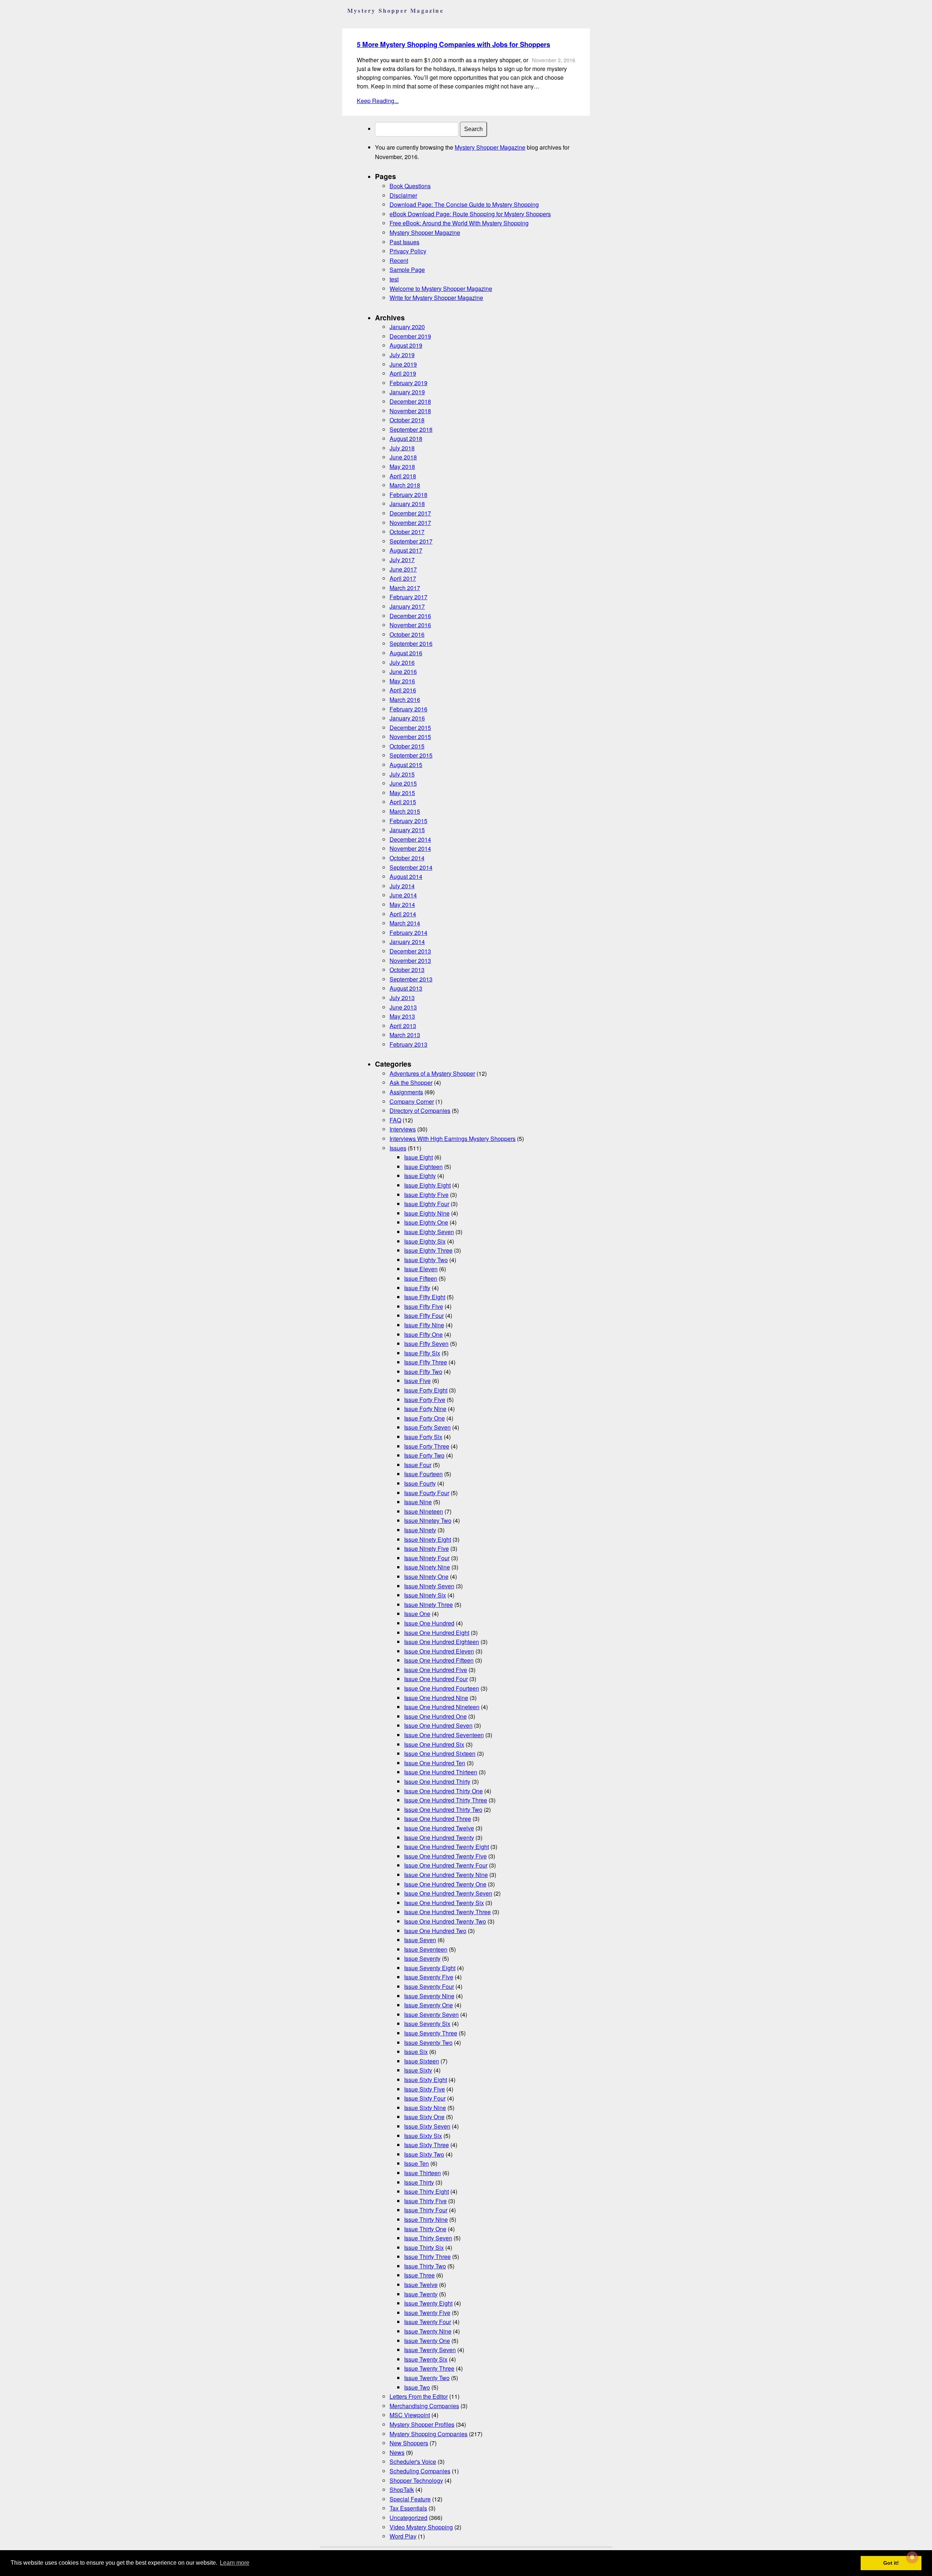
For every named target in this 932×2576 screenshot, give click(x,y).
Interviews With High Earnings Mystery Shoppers (453, 1139)
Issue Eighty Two (426, 1260)
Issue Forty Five (425, 1400)
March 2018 (405, 485)
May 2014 (402, 904)
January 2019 (407, 392)
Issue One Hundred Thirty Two (443, 1809)
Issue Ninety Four (427, 1558)
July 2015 (402, 774)
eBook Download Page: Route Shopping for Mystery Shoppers (470, 214)
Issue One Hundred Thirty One (443, 1791)
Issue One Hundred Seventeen (444, 1735)
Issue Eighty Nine (427, 1213)
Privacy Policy (408, 251)
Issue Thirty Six (424, 2247)
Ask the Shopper (411, 1082)
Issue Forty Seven (427, 1427)
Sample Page (407, 270)
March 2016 (405, 700)
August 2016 (406, 653)
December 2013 (410, 951)
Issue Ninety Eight (428, 1539)
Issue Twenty (421, 2294)
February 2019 (408, 383)
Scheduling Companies (420, 2471)
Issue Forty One (424, 1418)
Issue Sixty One (424, 2117)
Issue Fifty (417, 1288)
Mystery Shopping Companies (429, 2434)
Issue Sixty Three (426, 2145)
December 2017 (410, 513)
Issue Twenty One (427, 2341)
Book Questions (410, 186)
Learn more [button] (235, 2563)
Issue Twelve (421, 2285)
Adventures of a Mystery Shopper (432, 1073)
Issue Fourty (420, 1483)
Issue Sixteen (422, 2061)
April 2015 (403, 802)
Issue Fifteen (421, 1278)
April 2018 (403, 476)
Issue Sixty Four (425, 2098)
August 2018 (406, 438)
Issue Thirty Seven (428, 2238)
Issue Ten (416, 2163)
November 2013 (410, 961)
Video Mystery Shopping (421, 2527)
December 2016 (410, 616)
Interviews (403, 1129)
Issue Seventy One (429, 2005)
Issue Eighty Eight (427, 1185)
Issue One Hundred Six (434, 1744)
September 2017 (411, 541)
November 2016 (410, 625)
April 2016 (403, 690)
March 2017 (405, 588)
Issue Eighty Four (427, 1204)
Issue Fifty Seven (426, 1344)
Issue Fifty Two (423, 1372)
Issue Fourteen (423, 1474)
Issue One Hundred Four (436, 1679)
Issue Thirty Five (425, 2201)
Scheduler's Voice (413, 2462)
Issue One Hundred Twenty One (445, 1884)
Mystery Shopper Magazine (490, 147)
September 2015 (411, 755)
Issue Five (417, 1381)
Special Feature (410, 2499)
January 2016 (407, 718)
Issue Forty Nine (425, 1409)
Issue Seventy (422, 1958)
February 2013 (408, 1044)
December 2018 (410, 401)
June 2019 (403, 364)
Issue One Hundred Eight (437, 1633)
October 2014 (407, 858)
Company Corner (412, 1101)
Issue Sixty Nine (425, 2108)
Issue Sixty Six (423, 2136)
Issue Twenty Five (427, 2313)
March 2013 (405, 1035)
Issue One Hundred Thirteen (441, 1772)
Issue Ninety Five (426, 1548)
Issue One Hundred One (435, 1716)
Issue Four (418, 1465)
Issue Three (419, 2275)
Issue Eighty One (426, 1222)
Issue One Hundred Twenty (439, 1838)
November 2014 (410, 848)
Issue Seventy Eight (430, 1968)
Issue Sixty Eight (426, 2080)
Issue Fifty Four (424, 1315)
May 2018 (402, 467)
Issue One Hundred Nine (436, 1698)
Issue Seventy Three (431, 2033)
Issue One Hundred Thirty (437, 1781)
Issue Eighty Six (425, 1241)
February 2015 (408, 821)
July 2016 (402, 662)
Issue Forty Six (423, 1437)
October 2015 (407, 746)
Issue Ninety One (426, 1577)
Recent (399, 260)
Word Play (403, 2536)
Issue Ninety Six (425, 1595)
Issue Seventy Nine (429, 1996)
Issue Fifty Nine (424, 1325)
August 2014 (406, 876)
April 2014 (403, 914)
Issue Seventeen (426, 1949)
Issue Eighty (420, 1176)
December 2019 (410, 336)
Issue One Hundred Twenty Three (447, 1912)
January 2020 (407, 327)
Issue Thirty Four (426, 2210)
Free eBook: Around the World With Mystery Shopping (459, 223)
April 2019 (403, 373)
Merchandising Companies (424, 2406)
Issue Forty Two (424, 1455)
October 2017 (407, 532)
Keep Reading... (378, 101)
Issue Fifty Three (426, 1362)
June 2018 (403, 457)
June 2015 (403, 783)
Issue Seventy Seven (431, 2014)
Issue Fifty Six (422, 1353)
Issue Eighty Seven (429, 1232)
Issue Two (417, 2387)
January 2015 (407, 830)
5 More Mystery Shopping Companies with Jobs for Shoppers (453, 44)
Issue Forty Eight (426, 1390)
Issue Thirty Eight (426, 2191)
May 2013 (402, 1016)
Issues (398, 1148)
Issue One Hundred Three (438, 1819)
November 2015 (410, 737)
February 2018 (408, 495)
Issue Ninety (420, 1530)
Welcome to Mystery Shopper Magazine (441, 289)
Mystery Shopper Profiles (422, 2424)
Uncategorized (408, 2518)
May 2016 (402, 681)
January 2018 (407, 504)
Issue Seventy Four (429, 1986)
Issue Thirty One (425, 2229)
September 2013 (411, 979)
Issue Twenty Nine (428, 2331)
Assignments (406, 1092)
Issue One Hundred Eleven (439, 1651)
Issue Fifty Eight (425, 1297)
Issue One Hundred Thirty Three (446, 1800)
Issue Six (416, 2052)
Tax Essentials (408, 2508)
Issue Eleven (421, 1269)
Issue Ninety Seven (429, 1586)
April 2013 (403, 1026)
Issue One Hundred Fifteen (439, 1660)
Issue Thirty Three (427, 2257)
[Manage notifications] (912, 2557)
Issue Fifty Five (424, 1306)
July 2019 (402, 355)
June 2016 (403, 671)
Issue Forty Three (427, 1446)
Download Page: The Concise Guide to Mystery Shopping (464, 204)
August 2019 (406, 345)
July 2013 (402, 998)
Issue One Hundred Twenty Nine (446, 1875)
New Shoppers (409, 2443)
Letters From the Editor (419, 2396)
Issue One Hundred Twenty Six (444, 1903)
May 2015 (402, 793)
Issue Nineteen (424, 1511)
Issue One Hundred (429, 1623)
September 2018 (411, 429)
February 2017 (408, 597)
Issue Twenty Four (428, 2322)
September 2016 (411, 643)
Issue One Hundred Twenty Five (445, 1856)
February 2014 (408, 933)
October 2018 (407, 420)
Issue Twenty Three (429, 2368)
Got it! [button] (891, 2563)
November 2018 (410, 411)
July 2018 (402, 448)
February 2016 (408, 709)
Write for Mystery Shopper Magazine (436, 298)
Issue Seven (420, 1940)
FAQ (395, 1120)
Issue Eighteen (423, 1167)
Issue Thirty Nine (426, 2219)
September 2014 (411, 867)
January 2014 (407, 942)
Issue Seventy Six (427, 2024)
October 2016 (407, 634)
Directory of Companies (420, 1111)
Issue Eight (418, 1157)
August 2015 (406, 765)
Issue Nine (418, 1502)
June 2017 (403, 569)
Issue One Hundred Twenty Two (445, 1921)
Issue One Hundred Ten (435, 1763)
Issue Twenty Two (427, 2378)
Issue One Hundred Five (436, 1670)
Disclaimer (403, 195)
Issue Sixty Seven (427, 2126)
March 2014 (405, 923)
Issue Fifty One (423, 1334)
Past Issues (404, 242)
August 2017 (406, 550)
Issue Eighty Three (428, 1250)
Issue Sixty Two (424, 2154)
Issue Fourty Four (427, 1493)
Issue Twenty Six (426, 2359)
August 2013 (406, 988)
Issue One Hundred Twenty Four (446, 1865)
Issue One (417, 1614)
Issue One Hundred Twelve (439, 1828)
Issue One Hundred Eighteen (442, 1642)
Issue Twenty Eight (428, 2303)
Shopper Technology (416, 2480)
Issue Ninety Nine (427, 1567)
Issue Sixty (418, 2070)
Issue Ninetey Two (428, 1520)
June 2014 (403, 895)
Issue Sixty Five (424, 2089)
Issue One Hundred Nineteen (442, 1707)
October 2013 (407, 970)
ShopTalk (402, 2490)
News (397, 2452)
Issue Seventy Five (429, 1977)
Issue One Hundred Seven (438, 1725)
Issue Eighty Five (426, 1195)
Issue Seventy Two (428, 2042)
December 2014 (410, 839)
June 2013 (403, 1007)
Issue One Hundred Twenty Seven (448, 1893)
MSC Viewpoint (410, 2415)
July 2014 (402, 886)
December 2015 (410, 728)
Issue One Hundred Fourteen (442, 1688)
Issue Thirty (419, 2182)
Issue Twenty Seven (430, 2350)
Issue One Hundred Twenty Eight (447, 1847)
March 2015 (405, 811)
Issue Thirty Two (425, 2266)
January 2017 (407, 606)
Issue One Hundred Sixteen (440, 1753)
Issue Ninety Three (429, 1605)
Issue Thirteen (422, 2173)
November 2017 (410, 523)
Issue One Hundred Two (435, 1931)
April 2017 (403, 578)
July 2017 (402, 560)
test (394, 279)
